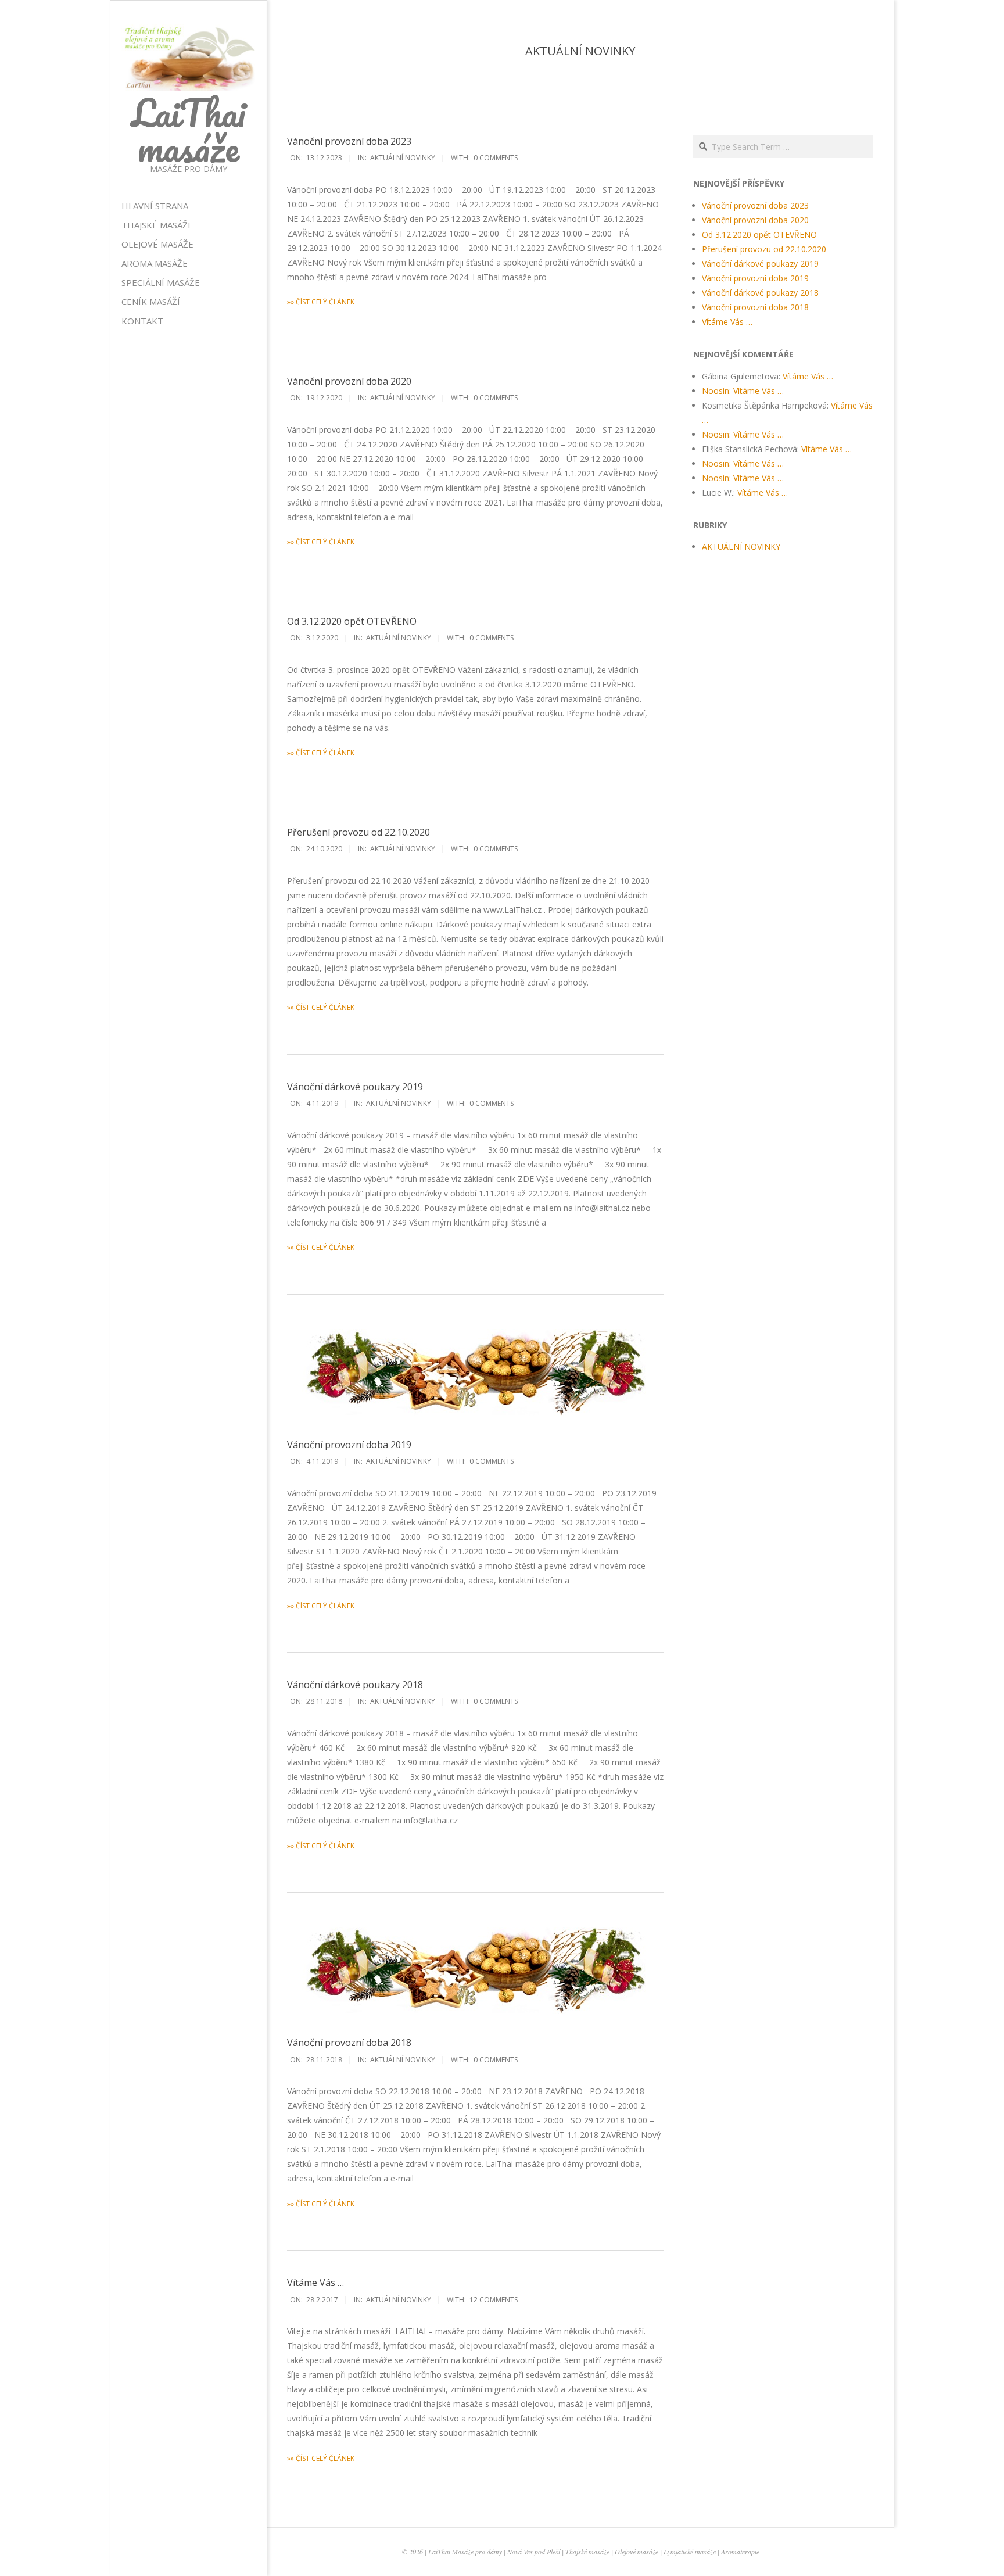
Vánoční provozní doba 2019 (349, 1445)
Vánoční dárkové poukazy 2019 (355, 1087)
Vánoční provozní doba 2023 (349, 141)
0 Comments (496, 158)
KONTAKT (142, 321)
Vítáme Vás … (315, 2283)
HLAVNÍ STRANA (155, 206)
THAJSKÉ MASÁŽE (157, 225)
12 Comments (494, 2300)
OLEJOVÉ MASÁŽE (157, 244)
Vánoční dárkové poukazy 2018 (355, 1685)
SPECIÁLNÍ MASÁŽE (161, 282)
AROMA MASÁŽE (155, 263)
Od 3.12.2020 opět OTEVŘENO (352, 621)
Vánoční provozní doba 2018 (349, 2043)
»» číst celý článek (321, 302)
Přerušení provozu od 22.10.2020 (358, 832)
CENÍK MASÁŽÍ (151, 302)
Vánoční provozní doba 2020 (349, 381)
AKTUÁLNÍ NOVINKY (403, 158)
